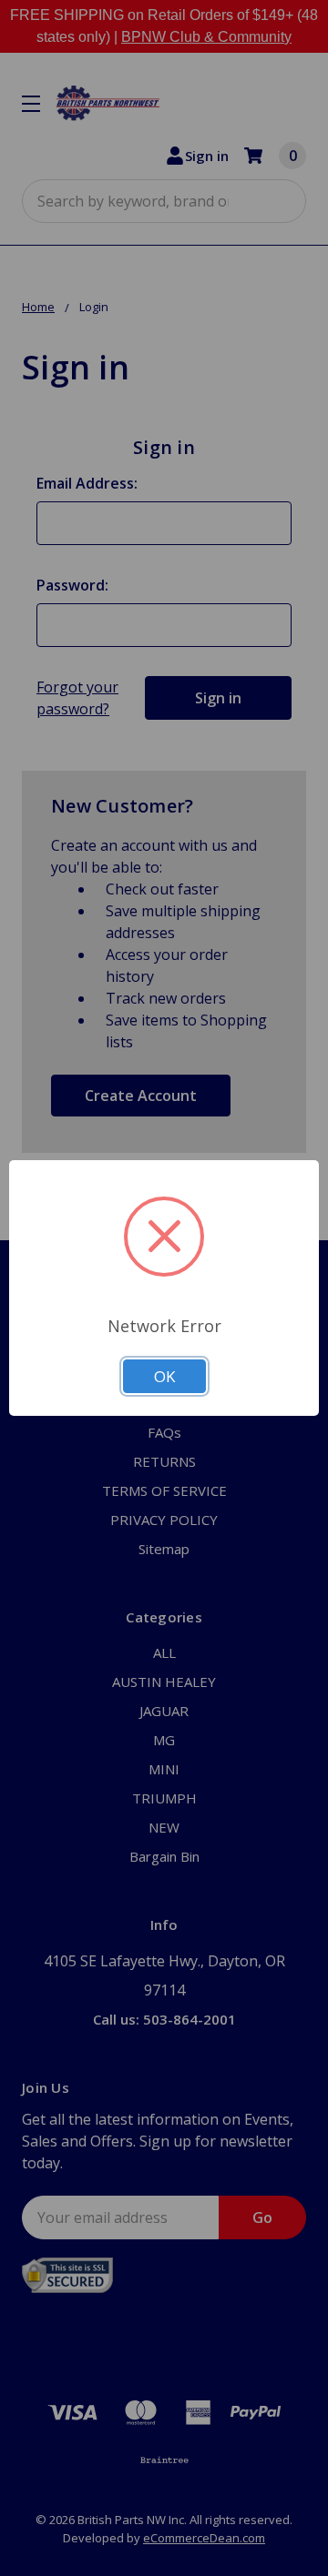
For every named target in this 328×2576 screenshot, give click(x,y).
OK (164, 1376)
